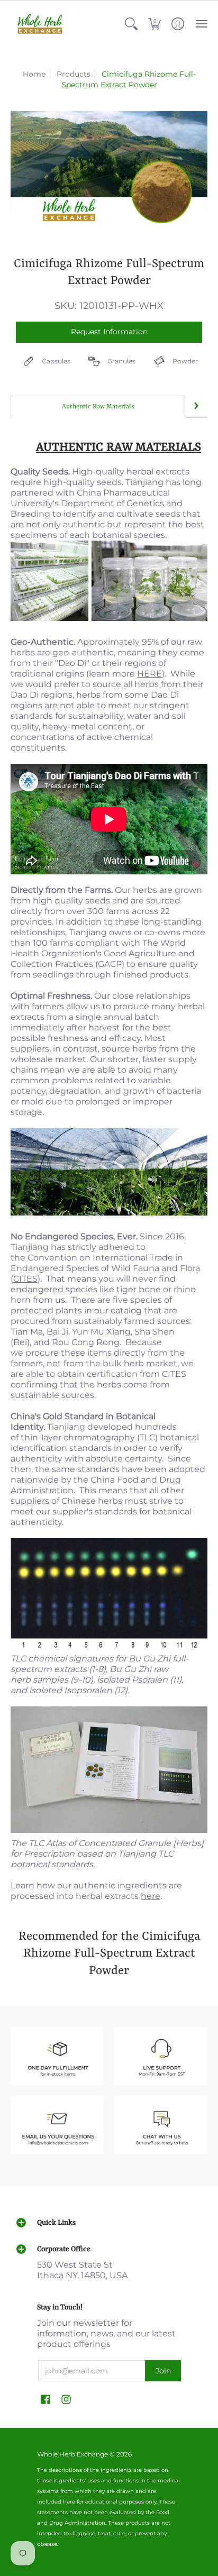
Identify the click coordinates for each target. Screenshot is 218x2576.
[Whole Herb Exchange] (40, 24)
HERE (149, 674)
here (151, 1896)
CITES (25, 1279)
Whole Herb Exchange (72, 2454)
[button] (131, 24)
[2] (57, 2125)
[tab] (98, 407)
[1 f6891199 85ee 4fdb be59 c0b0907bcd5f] (161, 2056)
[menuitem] (131, 24)
